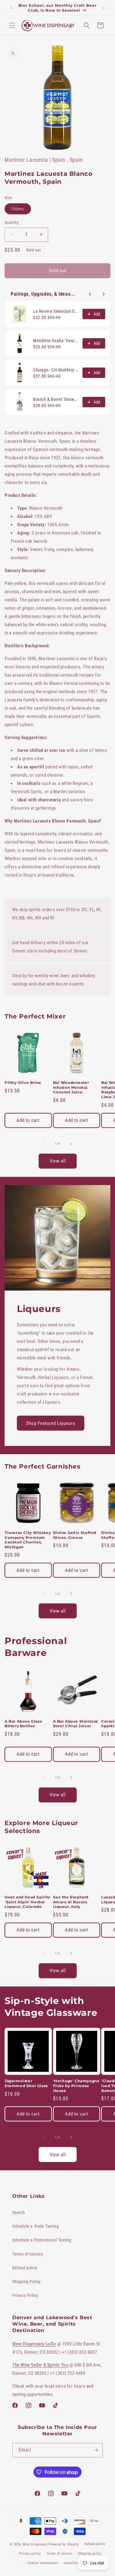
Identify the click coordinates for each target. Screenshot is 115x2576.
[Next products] (104, 294)
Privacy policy (30, 2554)
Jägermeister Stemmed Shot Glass (26, 2083)
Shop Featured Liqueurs (51, 1423)
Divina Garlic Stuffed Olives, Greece (75, 1535)
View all (58, 1161)
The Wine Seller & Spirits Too (40, 2365)
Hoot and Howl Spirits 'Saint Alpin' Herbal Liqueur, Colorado (27, 1902)
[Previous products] (90, 294)
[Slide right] (71, 1144)
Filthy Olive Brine (23, 1083)
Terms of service (59, 2554)
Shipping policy (90, 2554)
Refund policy (25, 2268)
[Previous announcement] (11, 8)
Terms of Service (28, 2254)
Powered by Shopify (64, 2544)
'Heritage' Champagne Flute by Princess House (76, 2086)
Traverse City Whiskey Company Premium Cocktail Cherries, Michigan (28, 1540)
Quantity (11, 222)
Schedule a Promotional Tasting (42, 2240)
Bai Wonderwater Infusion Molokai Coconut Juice (71, 1087)
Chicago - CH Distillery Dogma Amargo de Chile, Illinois (56, 370)
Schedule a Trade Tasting (36, 2226)
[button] (12, 25)
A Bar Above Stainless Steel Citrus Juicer (76, 1724)
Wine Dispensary (35, 2544)
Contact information (42, 2563)
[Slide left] (44, 1144)
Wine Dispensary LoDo (34, 2344)
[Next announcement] (104, 8)
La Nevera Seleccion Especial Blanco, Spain (56, 311)
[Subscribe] (96, 2450)
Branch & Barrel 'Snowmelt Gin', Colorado (56, 399)
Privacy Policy (25, 2295)
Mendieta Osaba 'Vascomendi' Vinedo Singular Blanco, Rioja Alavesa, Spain (56, 341)
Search (19, 2212)
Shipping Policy (27, 2282)
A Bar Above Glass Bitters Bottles (23, 1724)
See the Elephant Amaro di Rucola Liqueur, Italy (71, 1902)
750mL (21, 210)
